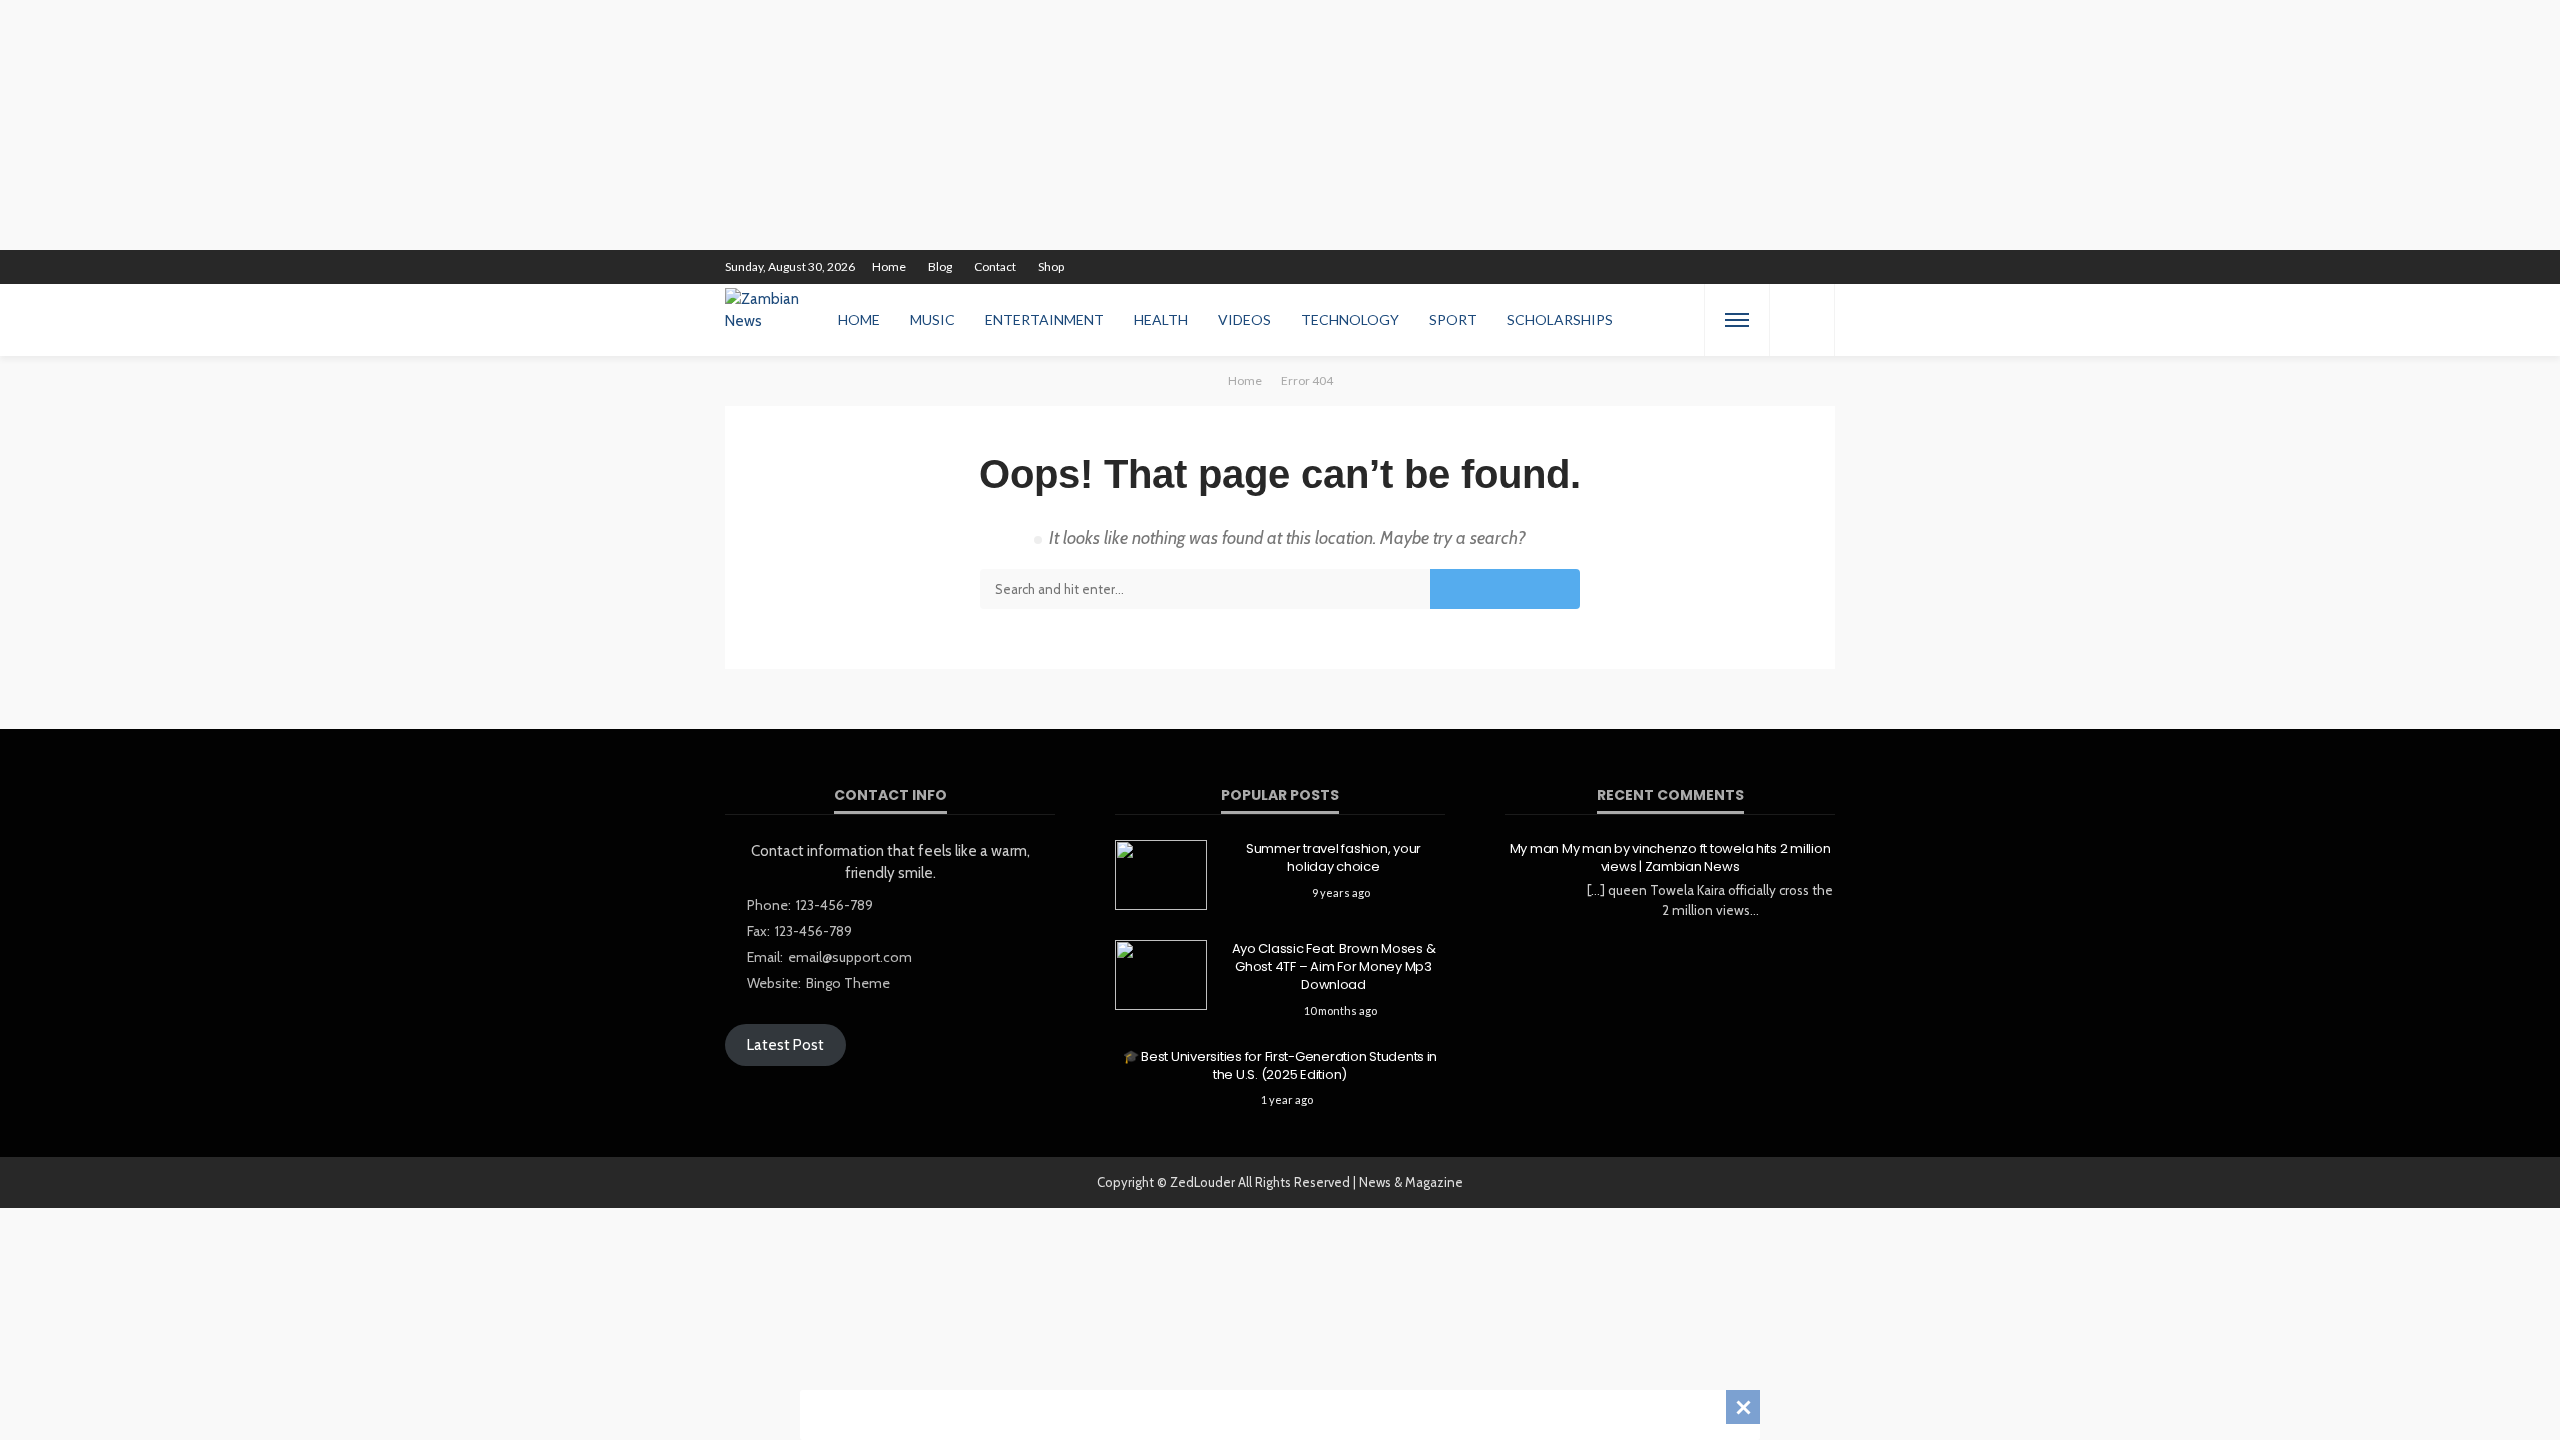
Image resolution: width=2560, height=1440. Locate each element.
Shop (1051, 266)
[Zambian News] (769, 320)
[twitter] (1666, 267)
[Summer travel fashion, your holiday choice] (1161, 875)
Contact (995, 266)
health (1161, 319)
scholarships (1560, 319)
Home (889, 266)
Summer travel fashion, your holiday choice (1333, 858)
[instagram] (1718, 267)
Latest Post (785, 1045)
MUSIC (932, 319)
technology (1350, 319)
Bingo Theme (848, 983)
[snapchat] (1744, 267)
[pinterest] (1692, 267)
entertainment (1044, 319)
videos (1244, 319)
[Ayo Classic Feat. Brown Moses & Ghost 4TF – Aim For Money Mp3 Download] (1161, 975)
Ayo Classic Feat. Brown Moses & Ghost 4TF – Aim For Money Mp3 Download (1334, 967)
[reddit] (1770, 267)
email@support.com (850, 957)
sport (1453, 319)
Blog (940, 266)
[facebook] (1640, 267)
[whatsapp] (1796, 267)
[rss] (1822, 267)
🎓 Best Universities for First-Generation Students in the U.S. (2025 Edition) (1280, 1066)
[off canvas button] (1737, 320)
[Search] (1802, 320)
